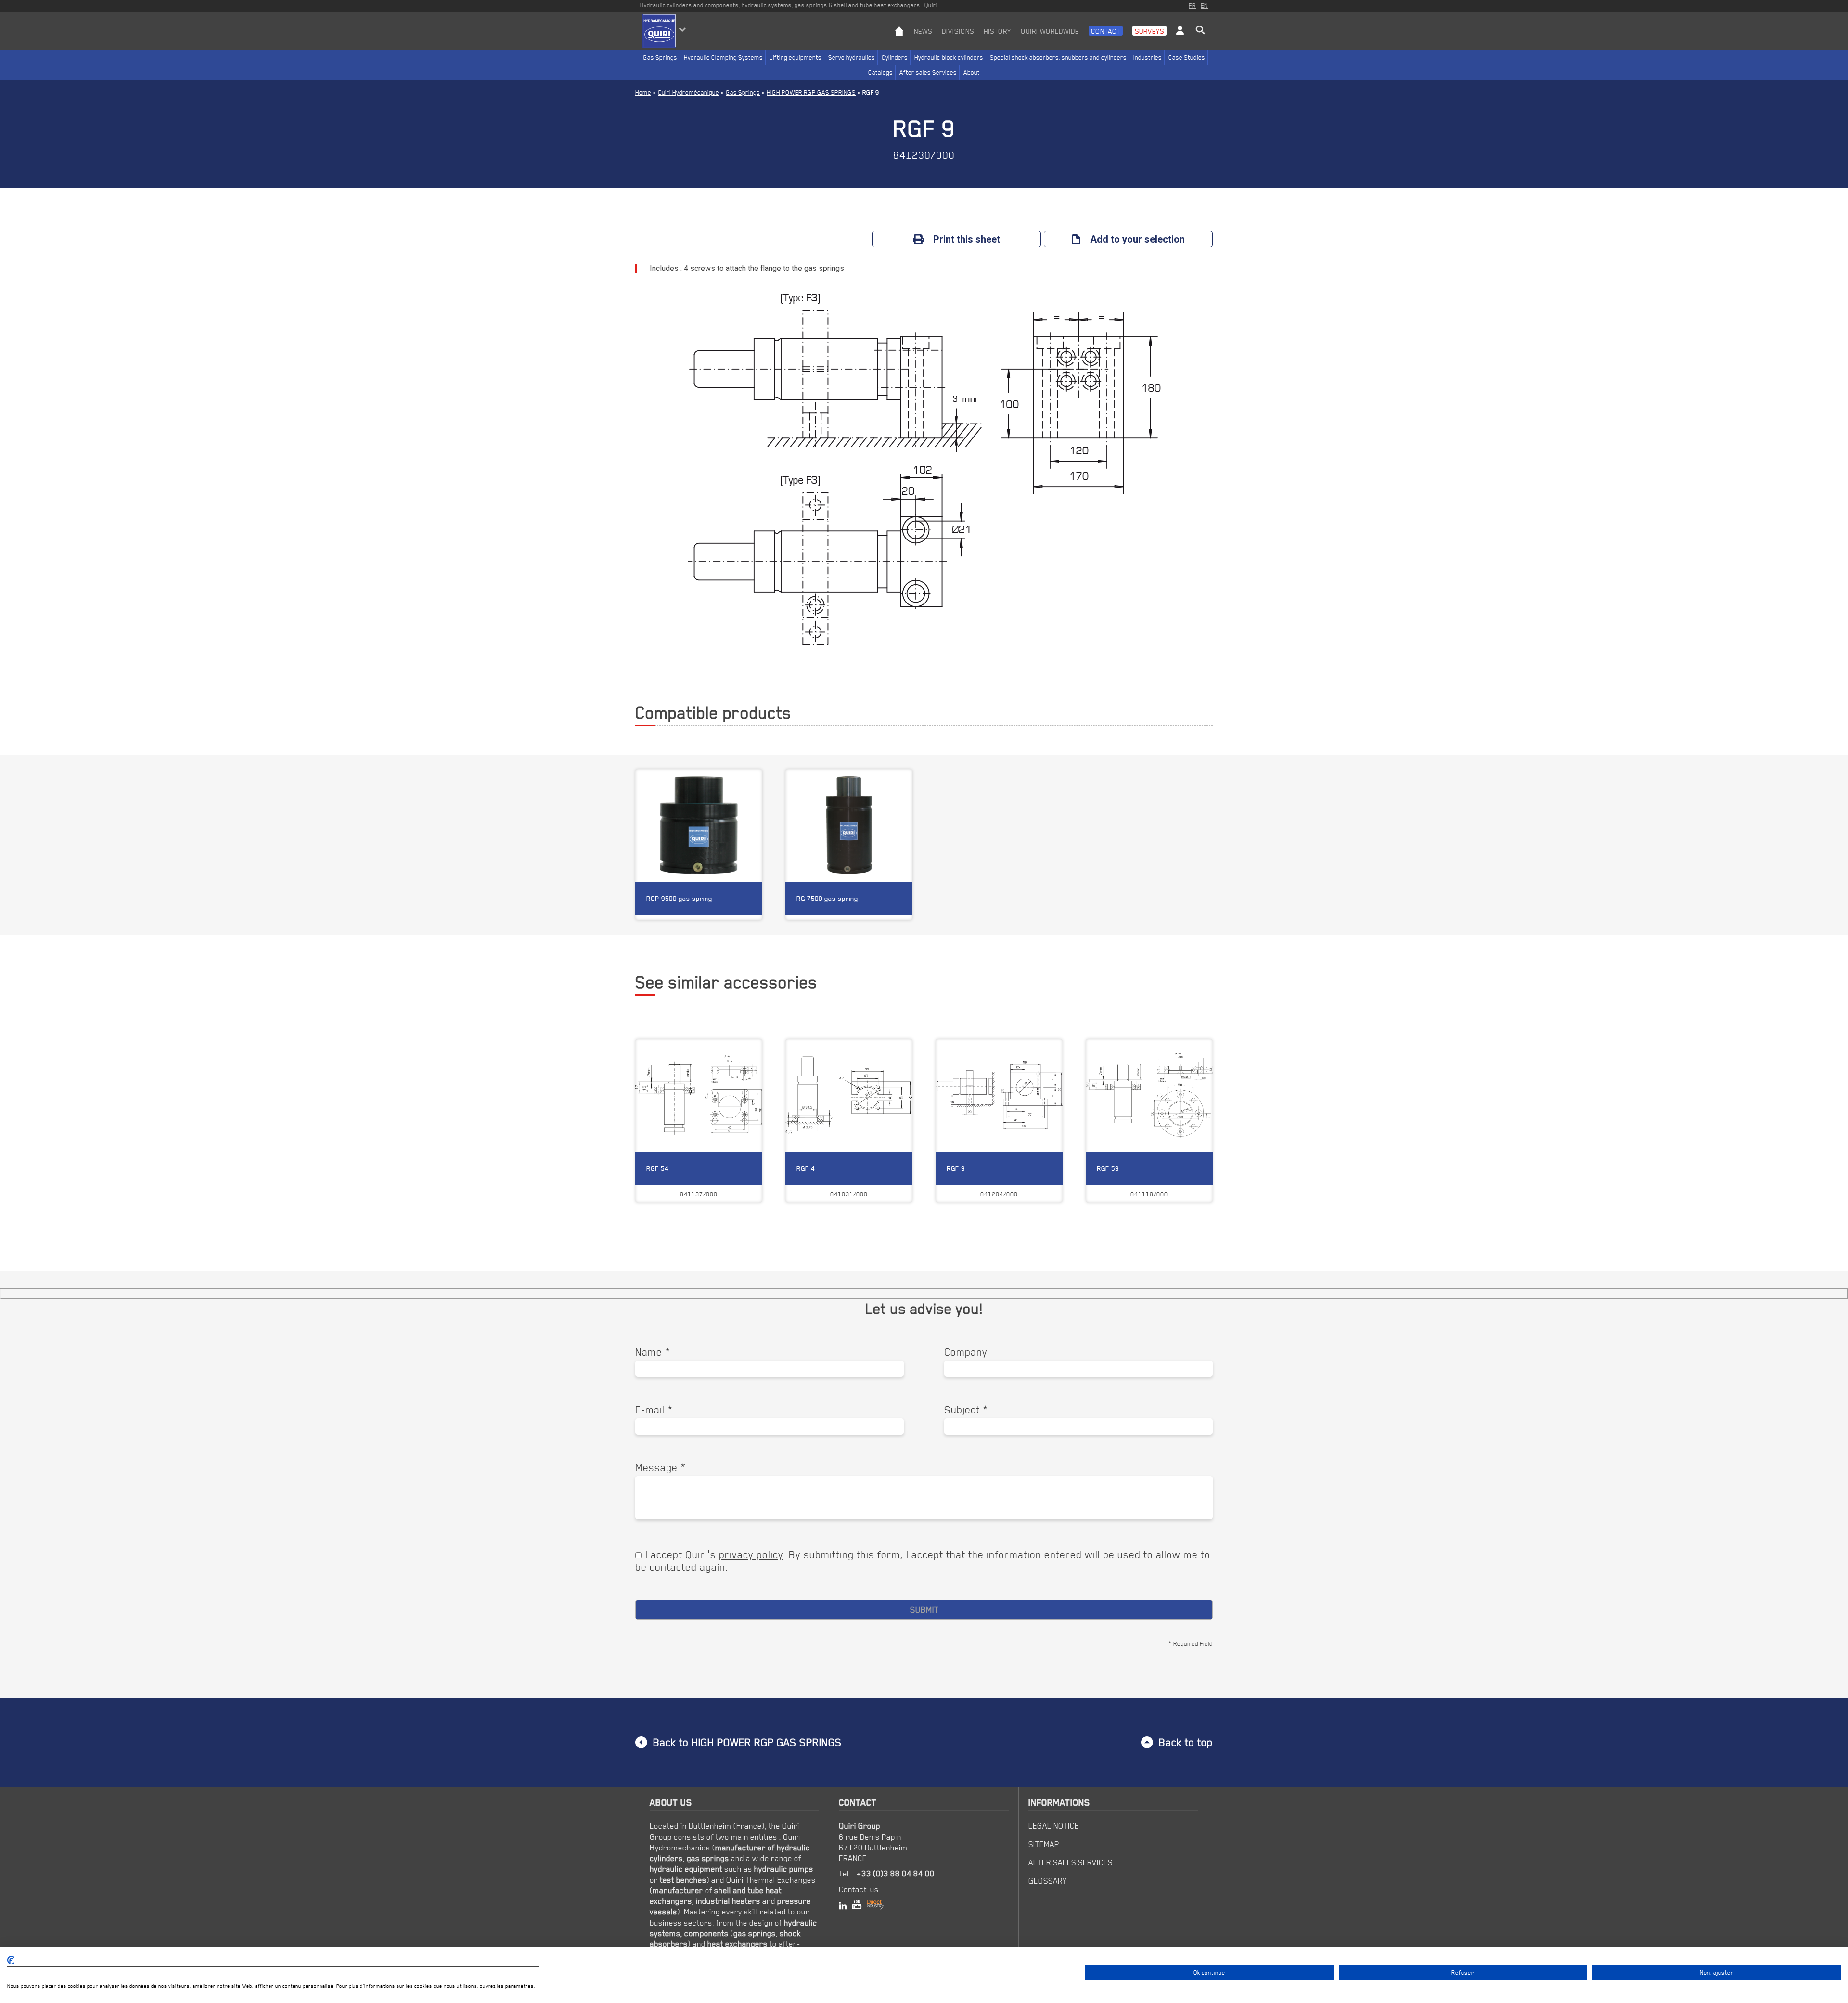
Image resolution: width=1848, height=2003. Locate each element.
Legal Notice (1054, 1826)
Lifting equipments (796, 57)
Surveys (1149, 31)
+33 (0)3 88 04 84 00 (896, 1874)
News (923, 31)
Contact (1106, 31)
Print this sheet (967, 239)
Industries (1148, 57)
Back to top (1186, 1742)
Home (643, 92)
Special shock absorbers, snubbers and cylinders (1058, 57)
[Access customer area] (1180, 38)
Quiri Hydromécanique (688, 92)
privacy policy (751, 1554)
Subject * (966, 1410)
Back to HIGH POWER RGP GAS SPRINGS (747, 1742)
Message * (661, 1467)
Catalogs (880, 72)
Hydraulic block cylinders (949, 57)
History (997, 31)
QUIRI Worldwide (1050, 31)
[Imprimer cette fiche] (732, 1053)
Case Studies (1187, 57)
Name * (653, 1352)
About (972, 72)
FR (1192, 5)
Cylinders (895, 57)
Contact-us (859, 1889)
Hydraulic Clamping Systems (723, 57)
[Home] (899, 38)
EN (1204, 5)
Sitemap (1044, 1844)
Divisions (958, 31)
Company (966, 1352)
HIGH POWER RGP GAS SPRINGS (811, 92)
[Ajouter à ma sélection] (750, 1053)
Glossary (1048, 1881)
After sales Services (928, 72)
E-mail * (654, 1410)
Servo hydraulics (852, 57)
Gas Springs (660, 57)
